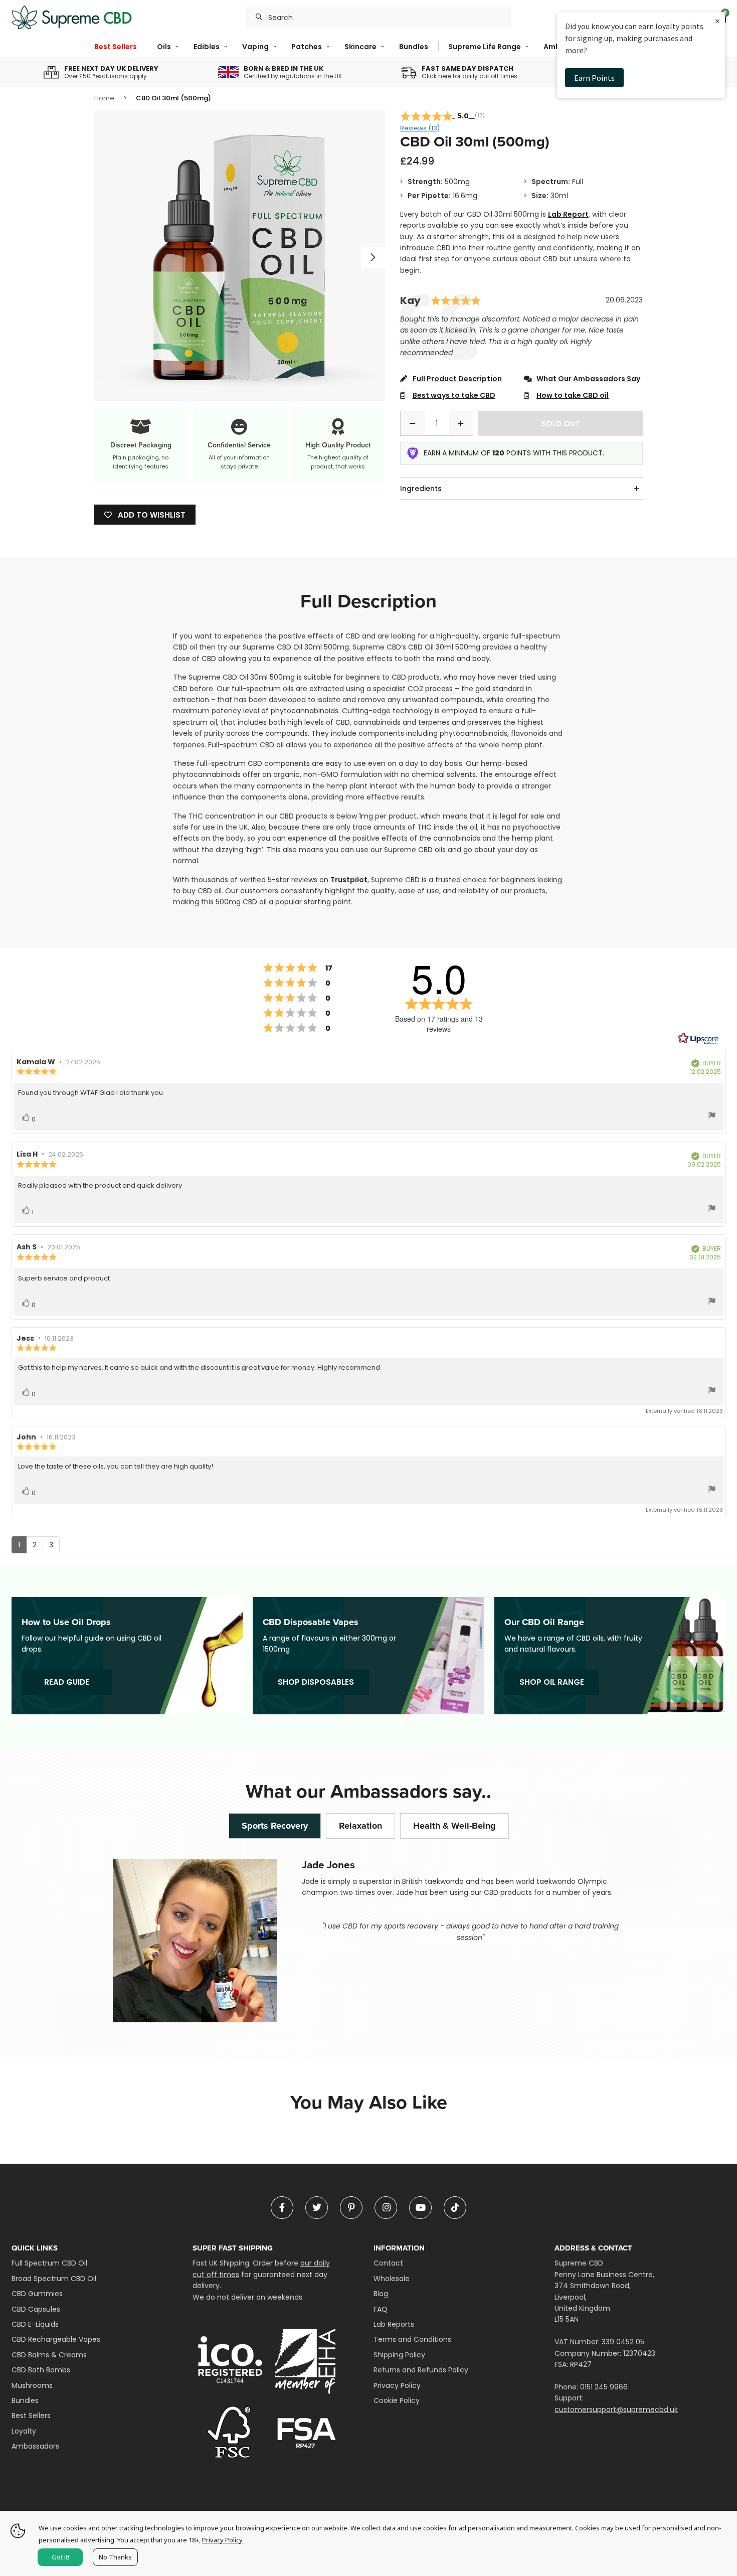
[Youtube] (420, 2208)
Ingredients (421, 489)
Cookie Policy (397, 2400)
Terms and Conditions (412, 2339)
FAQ (381, 2309)
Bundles (414, 47)
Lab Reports (394, 2324)
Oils (164, 47)
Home (104, 98)
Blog (381, 2294)
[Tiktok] (455, 2208)
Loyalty (24, 2431)
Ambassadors (35, 2446)
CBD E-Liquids (35, 2324)
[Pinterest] (351, 2208)
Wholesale (392, 2279)
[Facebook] (282, 2208)
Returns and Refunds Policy (421, 2370)
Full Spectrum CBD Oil (49, 2263)
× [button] (717, 21)
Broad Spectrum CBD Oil (54, 2279)
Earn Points (594, 78)
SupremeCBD (72, 18)
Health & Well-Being (454, 1826)
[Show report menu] (712, 1117)
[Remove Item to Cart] (413, 423)
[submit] (259, 18)
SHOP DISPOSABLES (316, 1682)
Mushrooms (32, 2385)
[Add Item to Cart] (461, 423)
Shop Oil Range (552, 1682)
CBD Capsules (36, 2309)
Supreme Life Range (485, 47)
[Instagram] (386, 2208)
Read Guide (67, 1682)
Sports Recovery (275, 1826)
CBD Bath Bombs (41, 2370)
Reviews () (420, 128)
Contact (388, 2263)
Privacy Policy (397, 2385)
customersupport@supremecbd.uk (616, 2409)
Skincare (360, 47)
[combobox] (379, 18)
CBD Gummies (37, 2294)
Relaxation (360, 1826)
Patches (307, 47)
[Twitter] (317, 2208)
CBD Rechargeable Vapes (56, 2339)
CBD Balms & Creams (49, 2355)
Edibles (207, 47)
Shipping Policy (399, 2355)
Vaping (255, 47)
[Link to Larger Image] (240, 255)
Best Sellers (116, 47)
